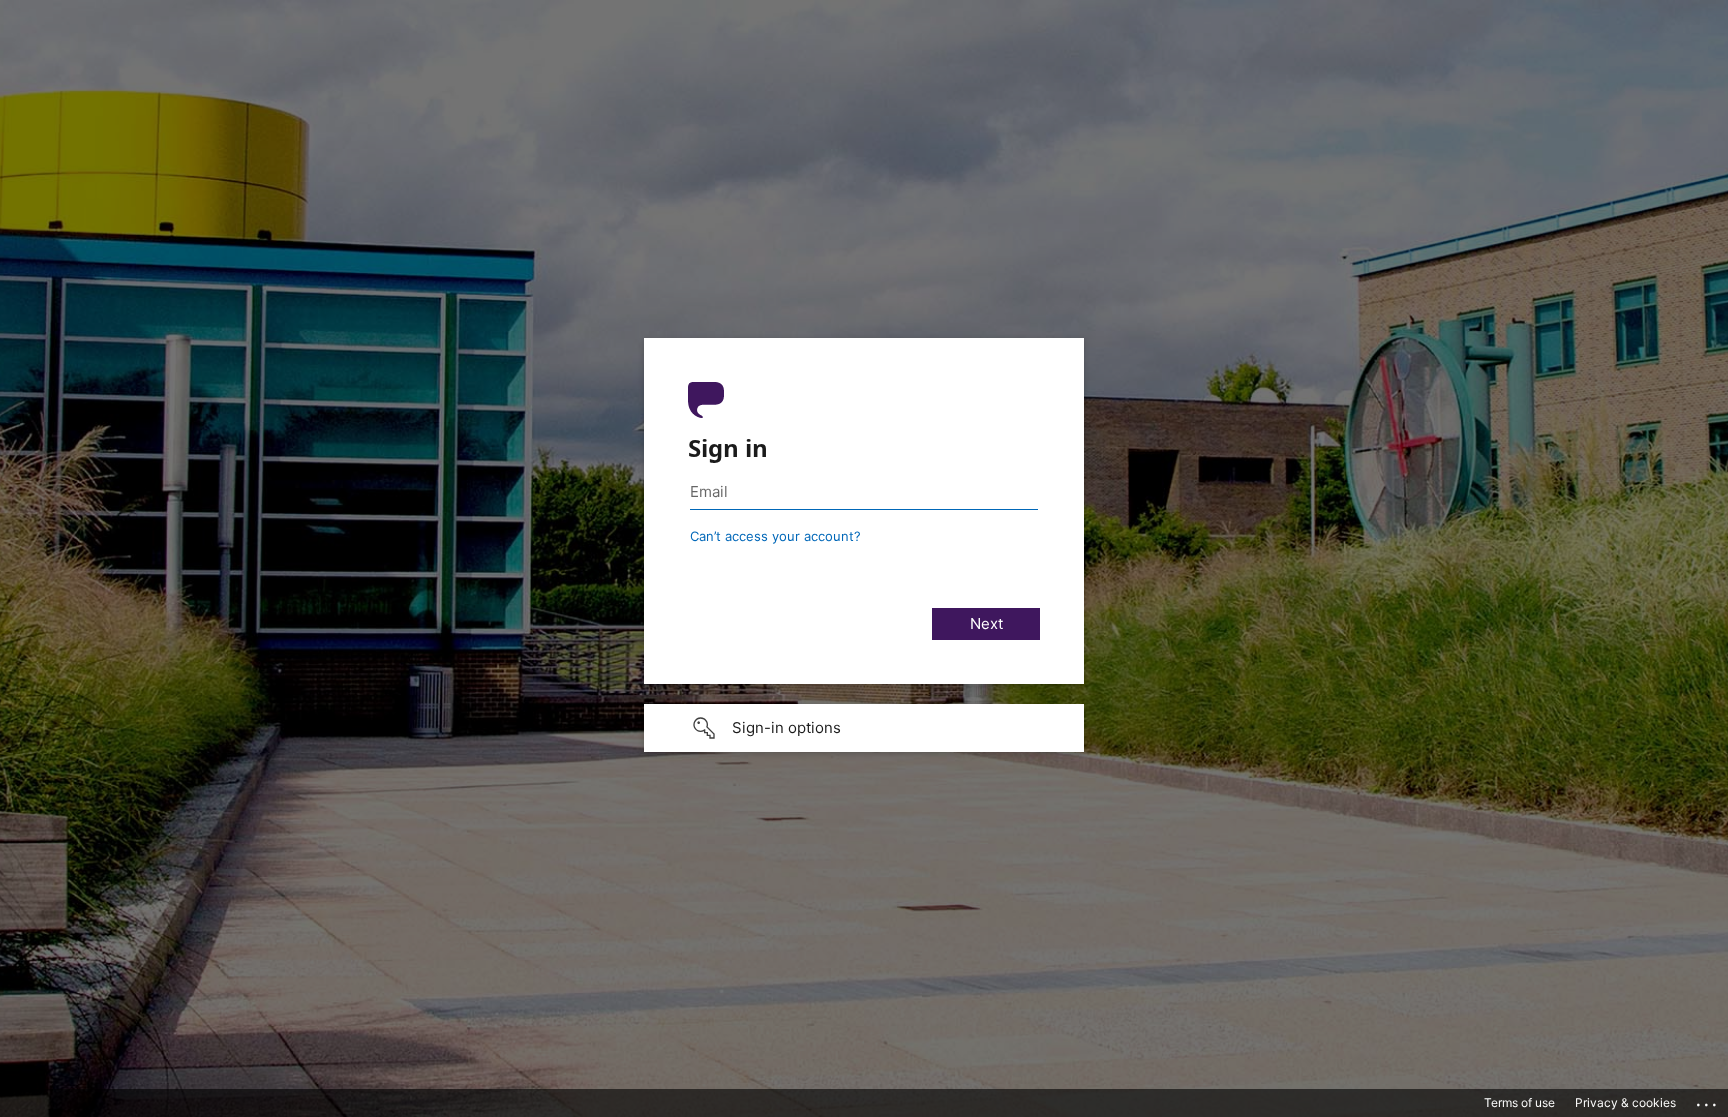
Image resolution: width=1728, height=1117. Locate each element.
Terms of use (1519, 1102)
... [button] (1708, 1100)
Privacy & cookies (1625, 1102)
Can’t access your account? (775, 536)
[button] (864, 728)
